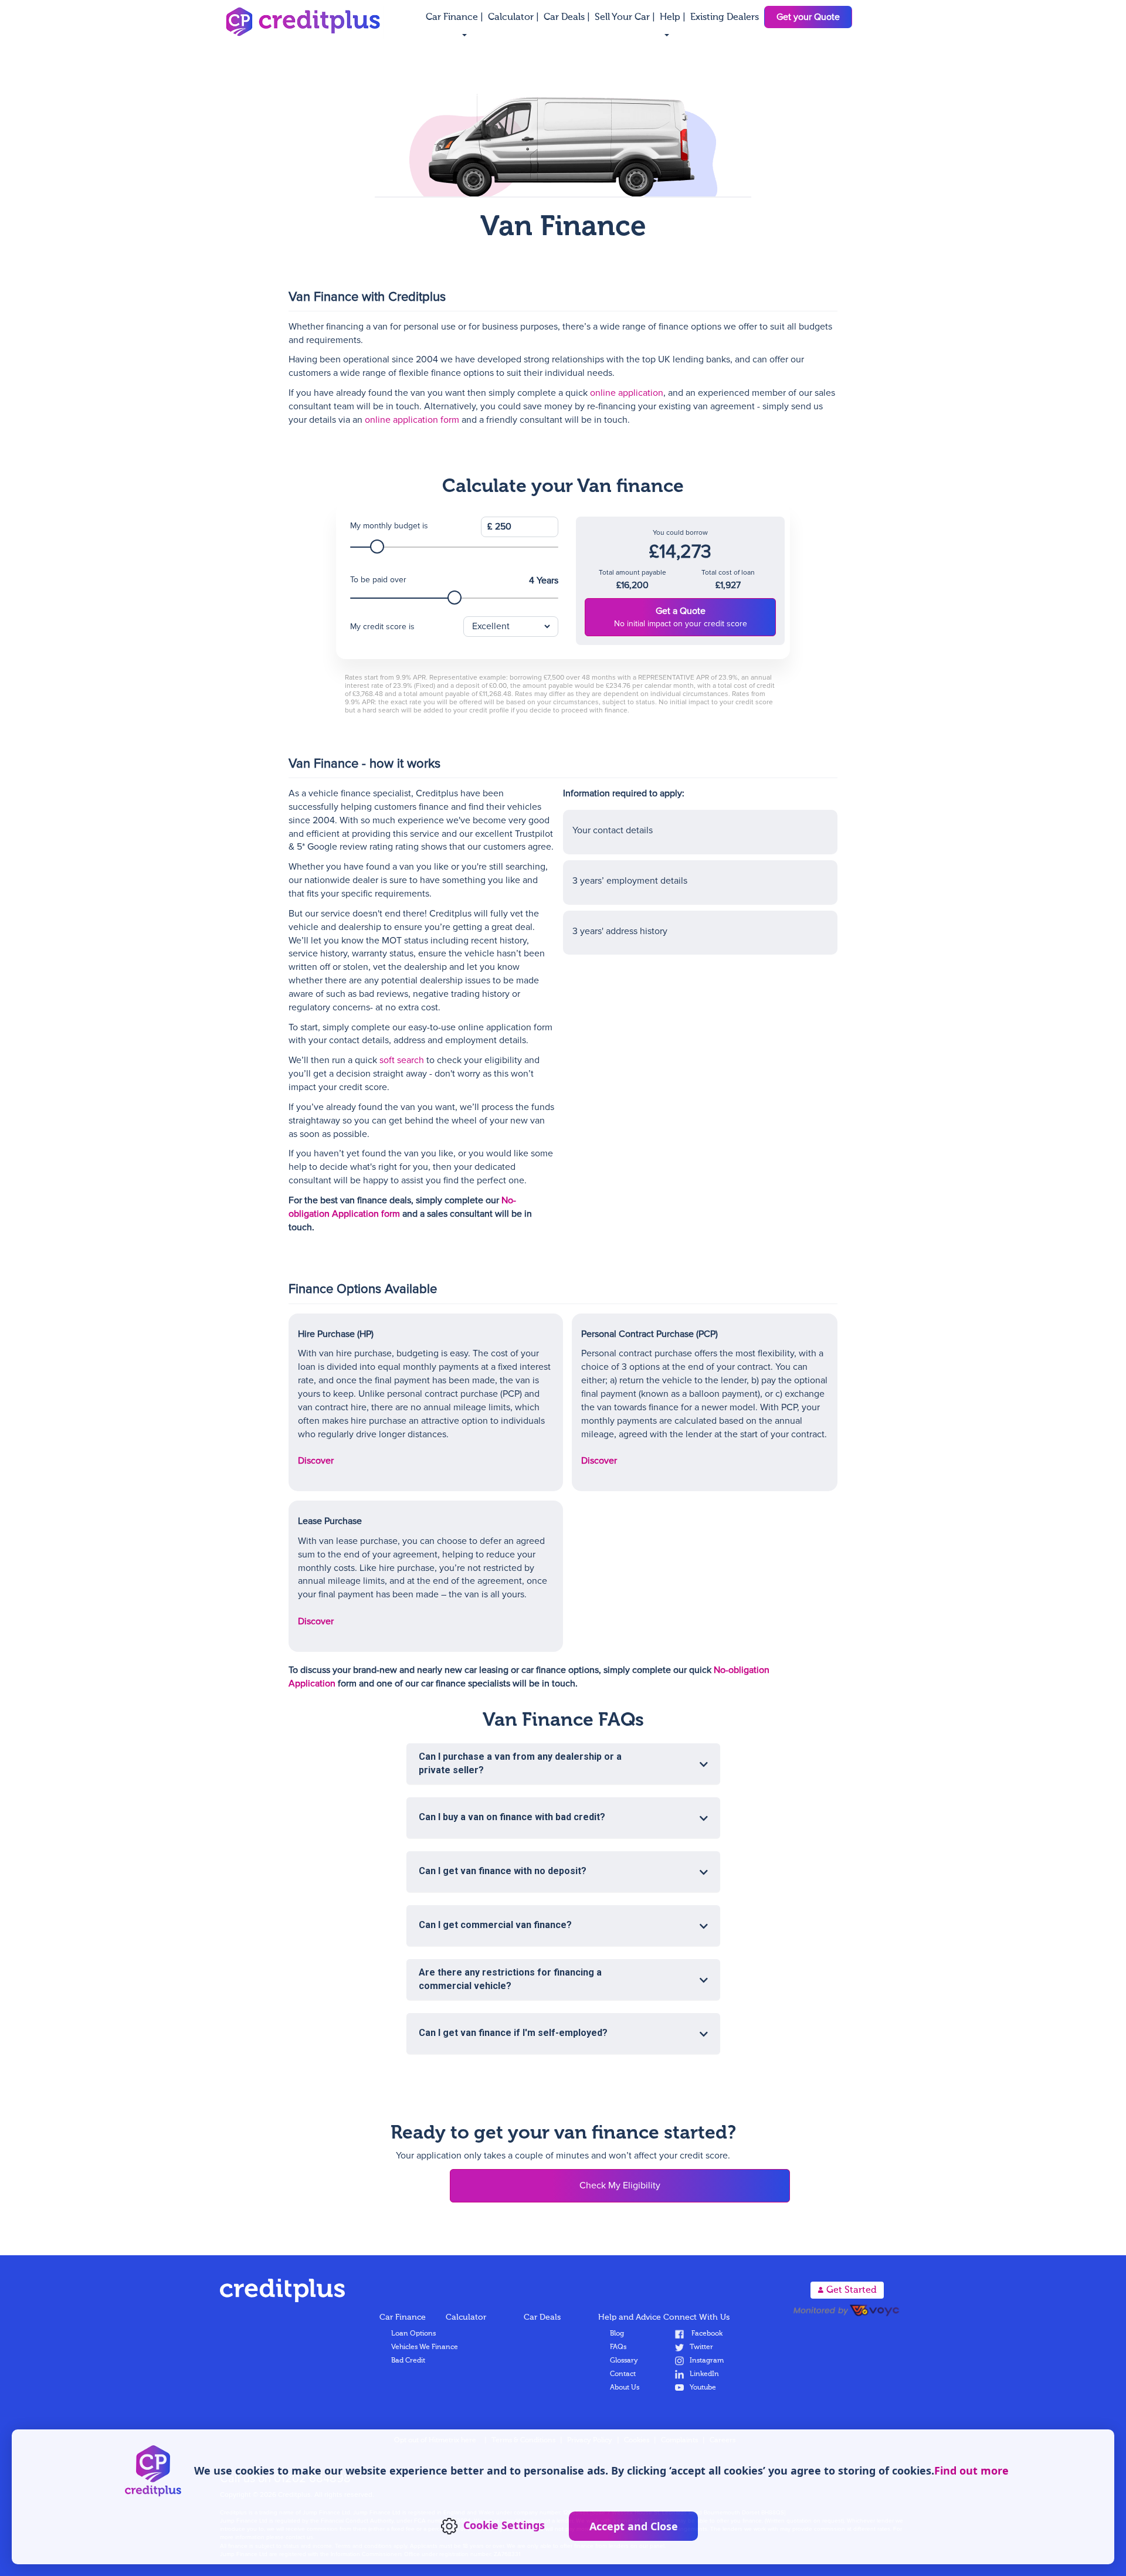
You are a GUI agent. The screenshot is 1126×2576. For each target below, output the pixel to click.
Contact (623, 2374)
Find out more (971, 2470)
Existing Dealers (725, 18)
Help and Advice (630, 2317)
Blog (617, 2334)
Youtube (703, 2388)
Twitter (701, 2347)
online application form (412, 420)
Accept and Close (634, 2526)
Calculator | (515, 18)
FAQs (618, 2347)
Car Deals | (568, 18)
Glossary (624, 2361)
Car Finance (403, 2317)
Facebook (706, 2334)
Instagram (707, 2361)
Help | (674, 18)
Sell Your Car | (626, 18)
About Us (625, 2388)
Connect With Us (696, 2317)
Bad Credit (408, 2361)
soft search (402, 1060)
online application (627, 393)
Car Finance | (456, 18)
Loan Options (413, 2334)
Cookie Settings (504, 2525)
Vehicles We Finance (425, 2347)
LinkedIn (704, 2374)
